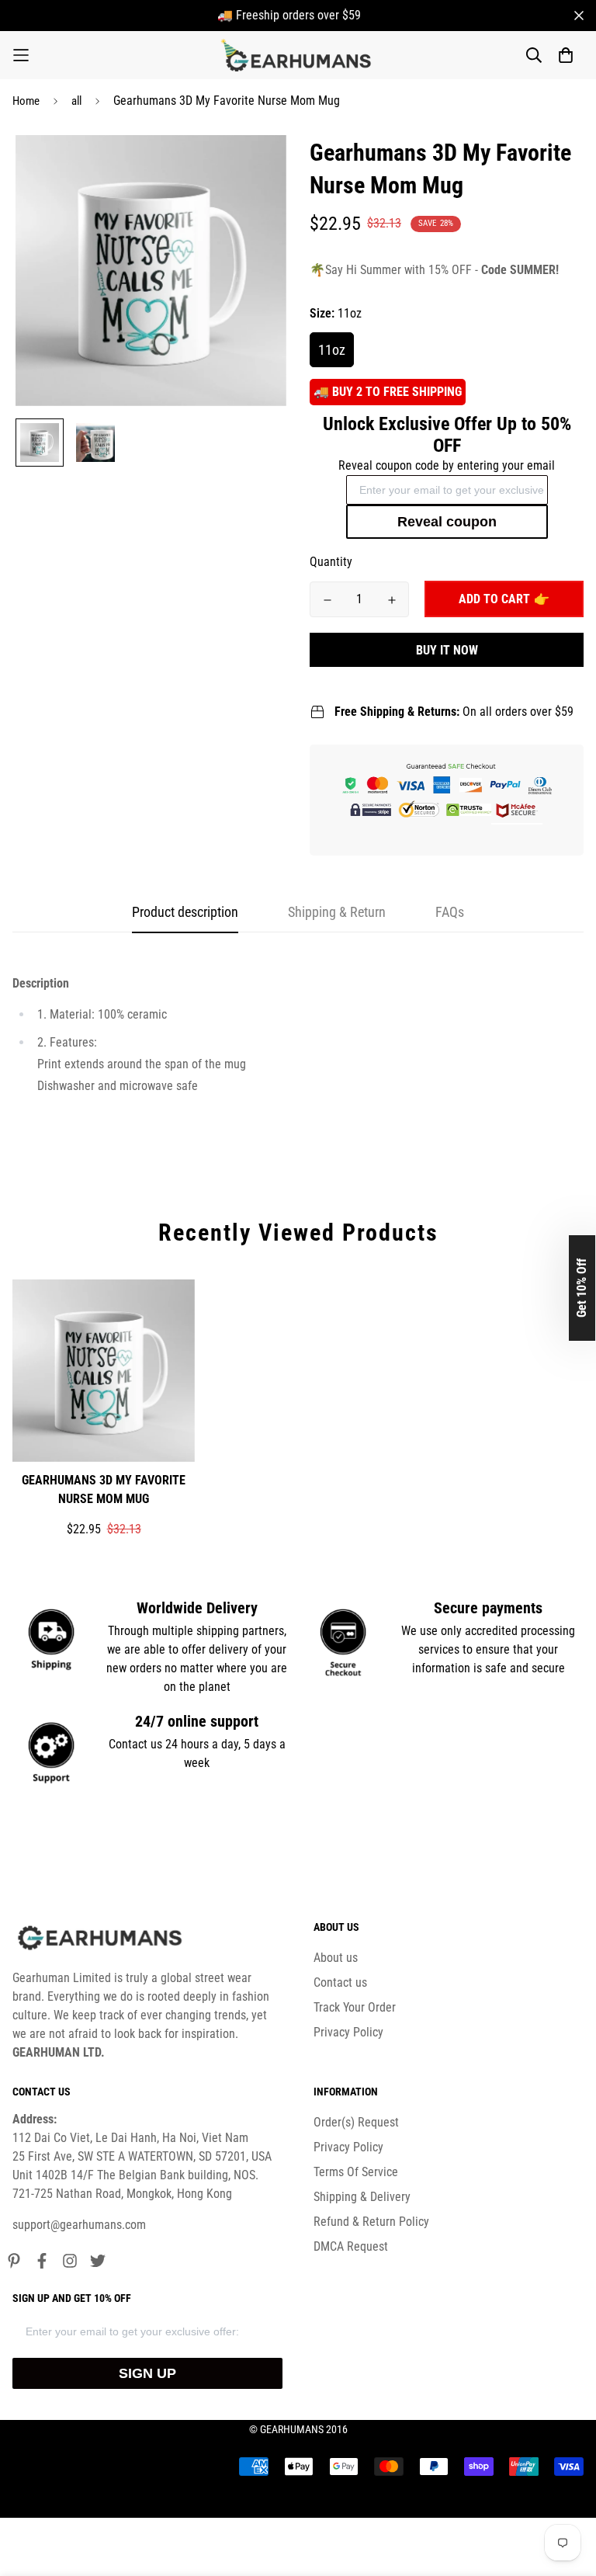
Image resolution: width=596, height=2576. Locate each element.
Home (26, 101)
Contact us (340, 1982)
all (76, 101)
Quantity (331, 562)
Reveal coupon (447, 522)
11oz (332, 350)
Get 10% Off (582, 1288)
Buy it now (447, 650)
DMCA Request (351, 2246)
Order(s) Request (356, 2122)
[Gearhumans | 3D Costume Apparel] (298, 55)
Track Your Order (355, 2007)
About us (336, 1958)
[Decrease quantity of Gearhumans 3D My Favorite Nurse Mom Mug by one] (327, 600)
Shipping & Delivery (362, 2197)
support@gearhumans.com (79, 2225)
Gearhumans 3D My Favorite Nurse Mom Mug (104, 1489)
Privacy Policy (348, 2032)
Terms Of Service (356, 2172)
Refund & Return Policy (371, 2222)
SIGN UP (147, 2373)
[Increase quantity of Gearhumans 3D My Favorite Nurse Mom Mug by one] (392, 600)
